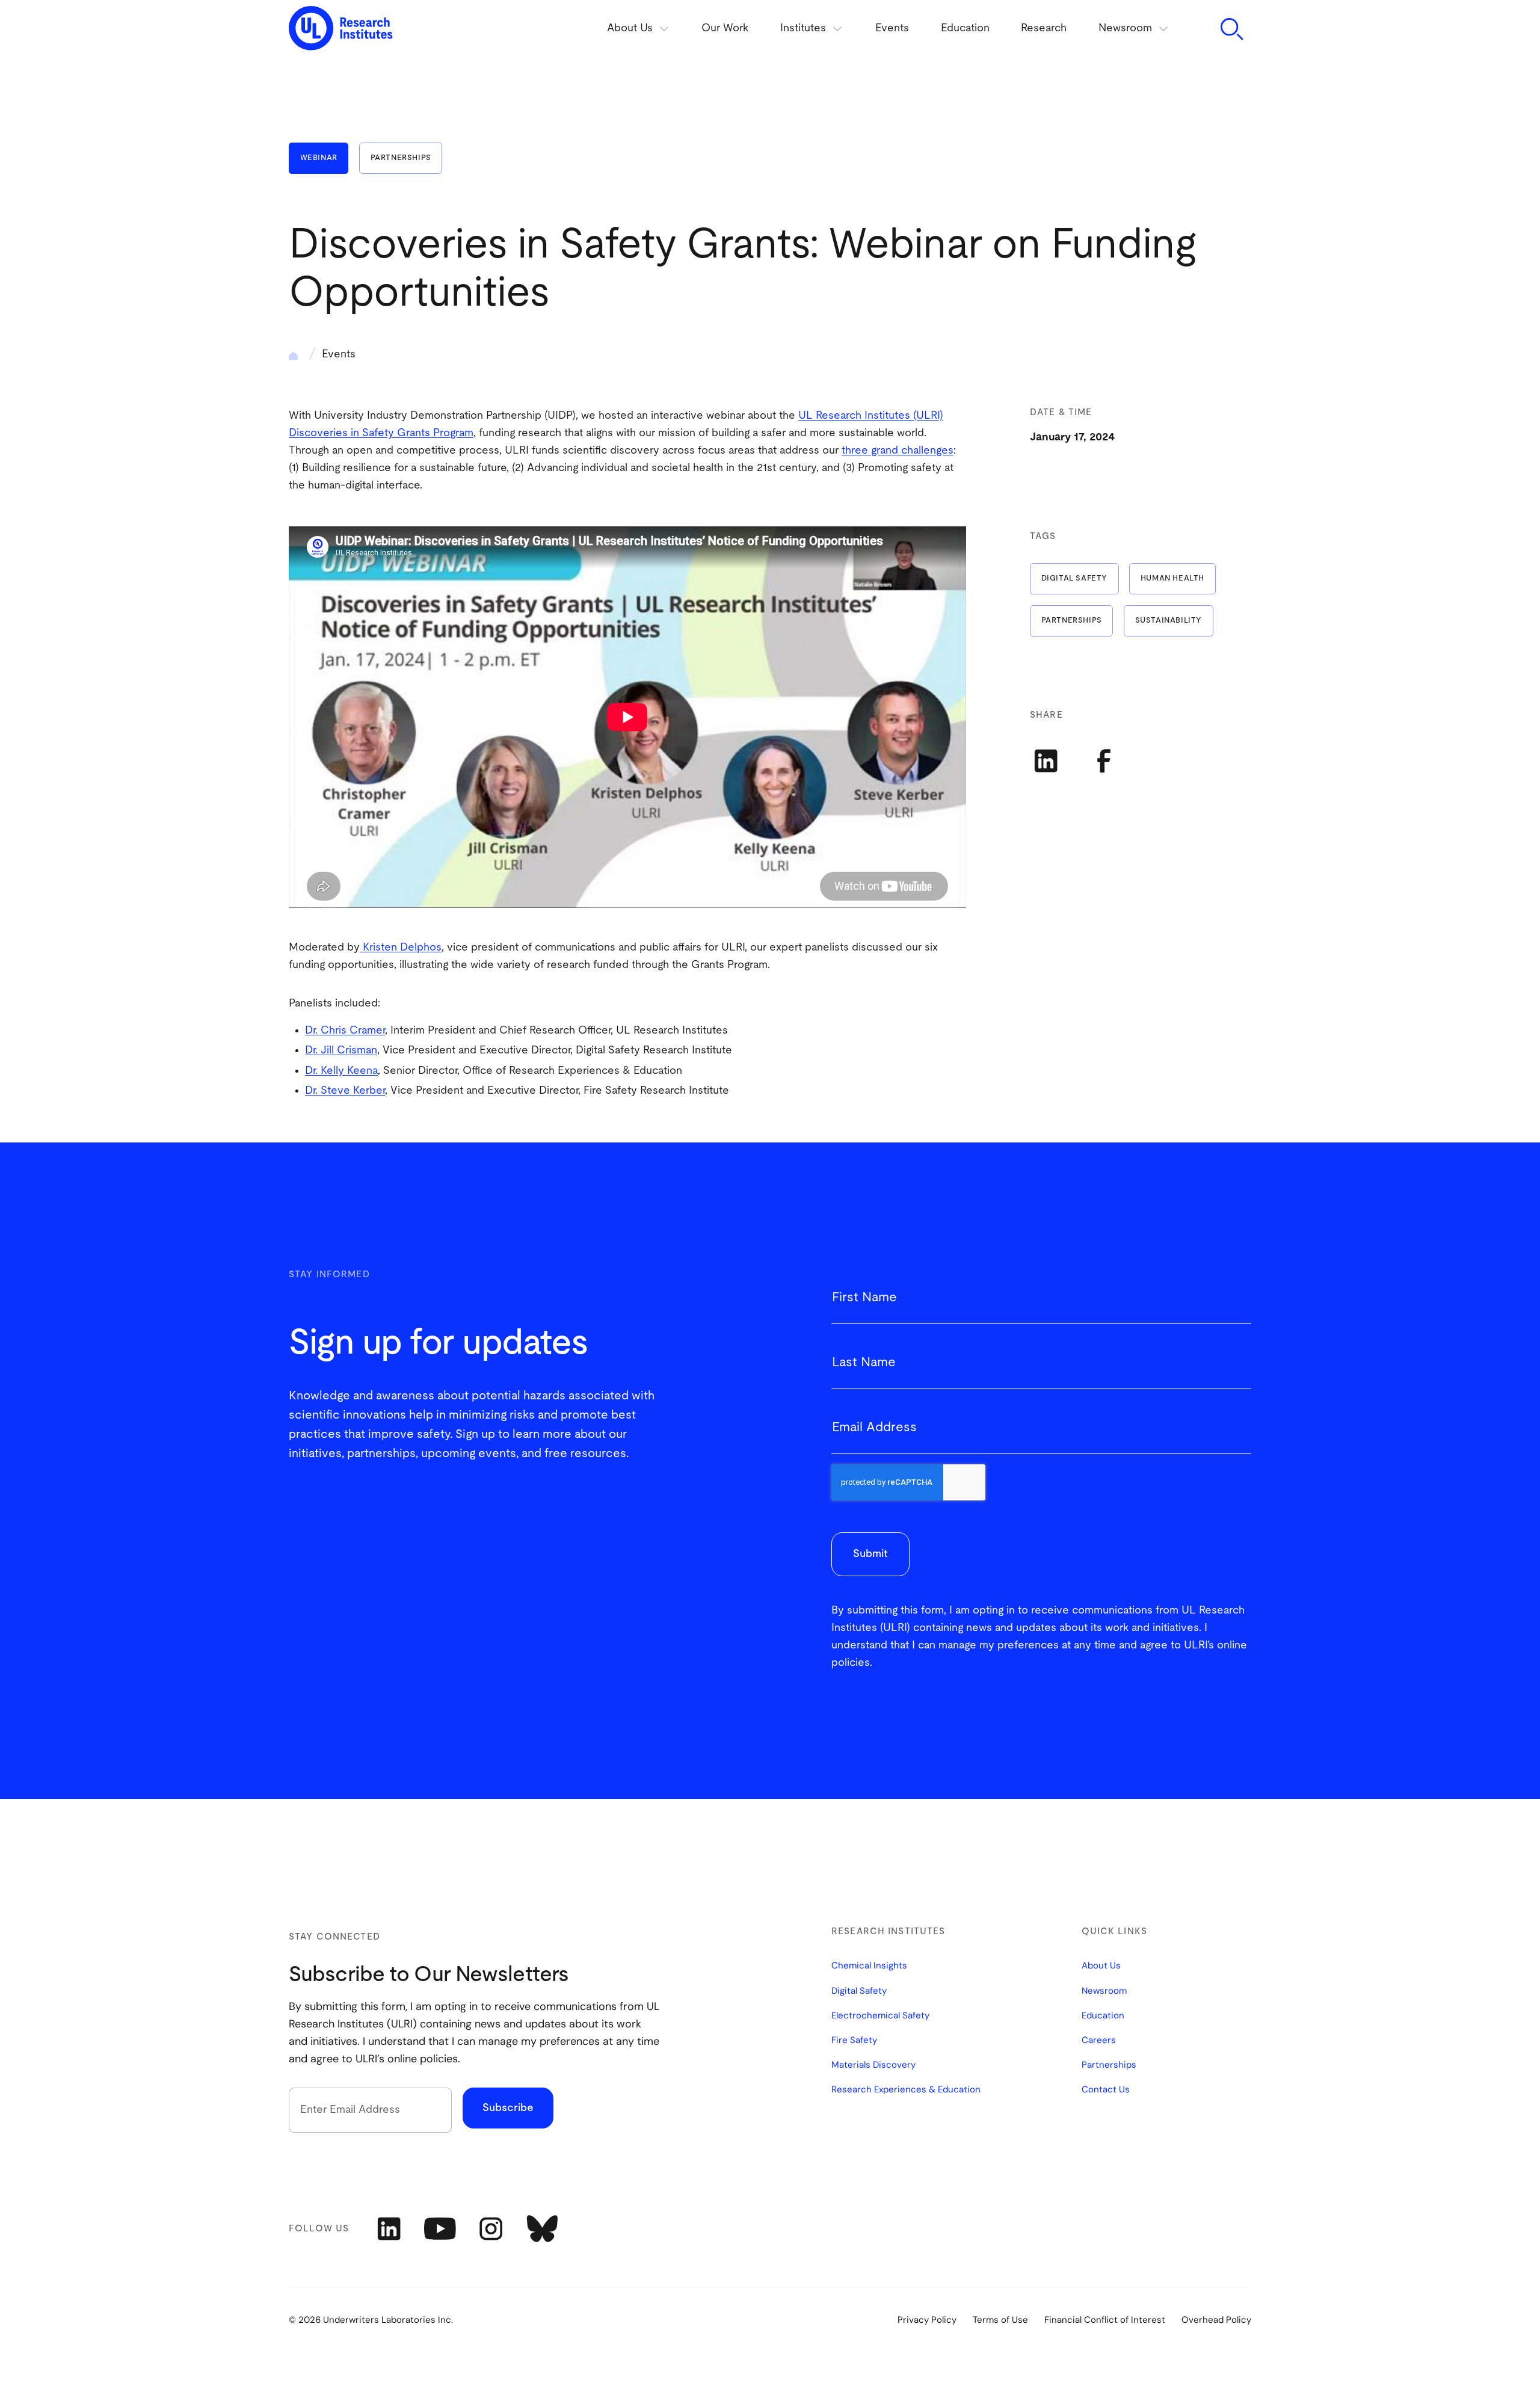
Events (892, 28)
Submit (870, 1554)
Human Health (1172, 578)
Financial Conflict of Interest (1105, 2320)
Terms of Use (1000, 2320)
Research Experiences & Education (906, 2090)
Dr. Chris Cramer (345, 1031)
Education (965, 28)
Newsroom (1104, 1991)
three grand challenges (898, 451)
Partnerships (401, 158)
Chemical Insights (869, 1966)
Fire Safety (854, 2041)
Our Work (725, 28)
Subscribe (508, 2108)
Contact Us (1106, 2090)
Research (1044, 28)
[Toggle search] (1231, 29)
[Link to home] (341, 29)
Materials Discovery (873, 2065)
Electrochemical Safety (880, 2016)
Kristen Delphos (401, 948)
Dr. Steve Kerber (345, 1091)
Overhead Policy (1216, 2320)
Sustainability (1169, 621)
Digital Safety (1074, 578)
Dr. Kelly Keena (341, 1071)
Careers (1099, 2041)
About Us (1101, 1966)
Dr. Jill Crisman (341, 1050)
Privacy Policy (927, 2320)
